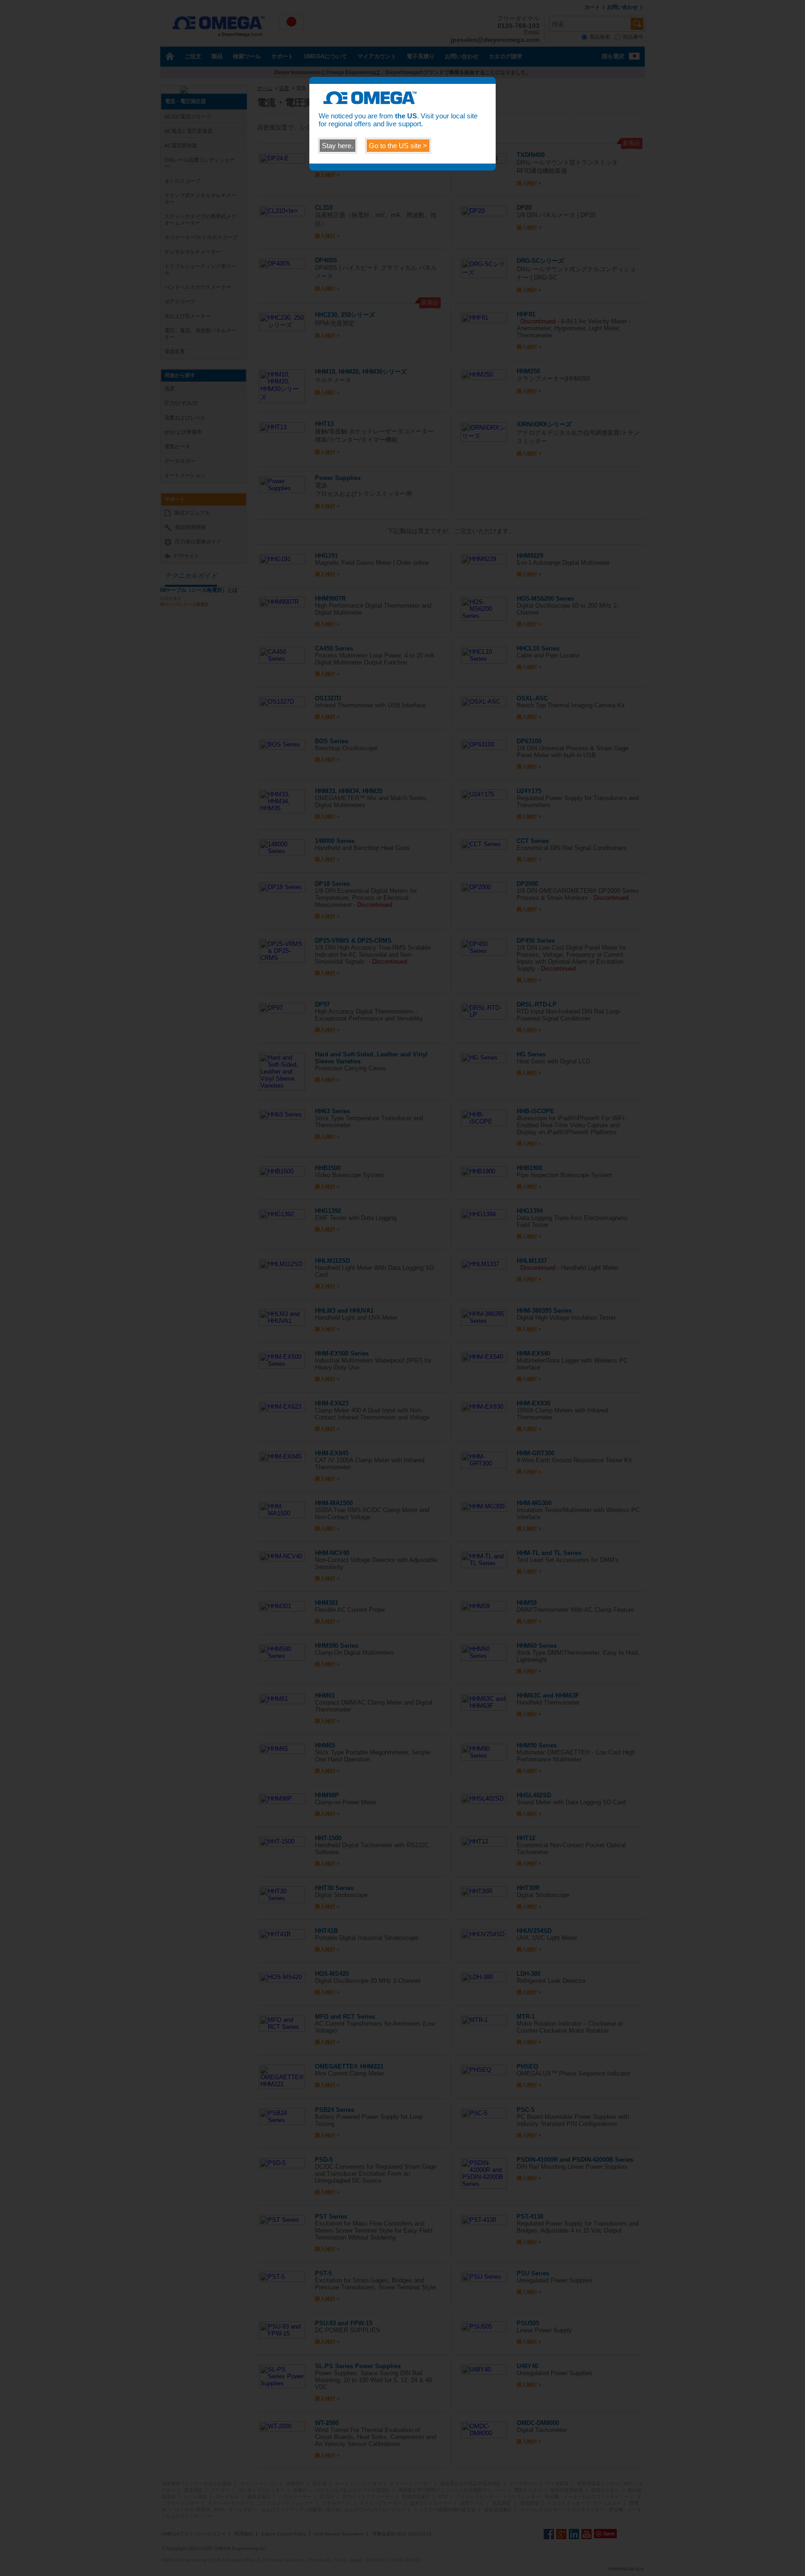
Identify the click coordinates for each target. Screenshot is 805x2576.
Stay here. (338, 146)
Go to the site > (398, 146)
